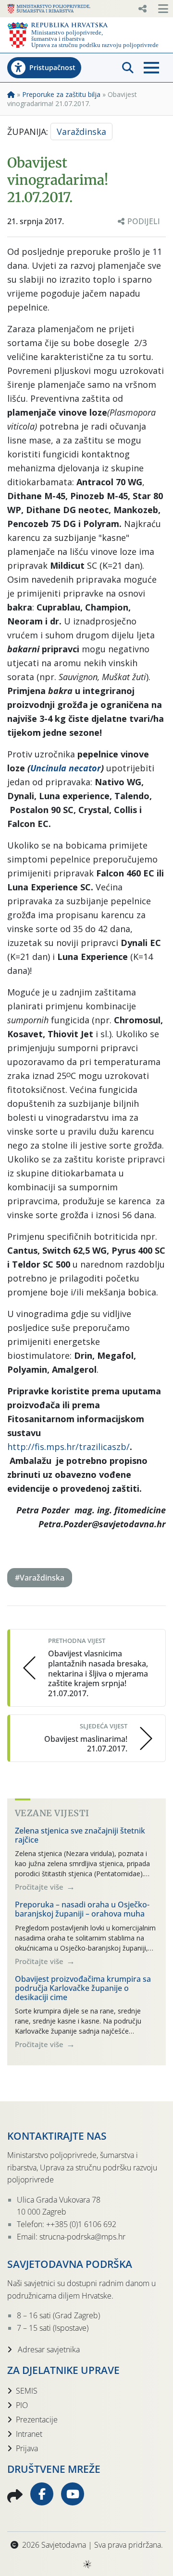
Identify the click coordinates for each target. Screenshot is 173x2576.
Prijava (27, 2448)
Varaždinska (81, 132)
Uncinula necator (66, 768)
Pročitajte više (40, 1887)
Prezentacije (37, 2420)
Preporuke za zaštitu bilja (61, 94)
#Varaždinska (40, 1578)
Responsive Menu (142, 9)
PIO (22, 2405)
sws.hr (87, 2564)
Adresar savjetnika (48, 2349)
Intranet (29, 2434)
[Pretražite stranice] (128, 68)
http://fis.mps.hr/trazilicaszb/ (68, 1447)
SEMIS (27, 2391)
